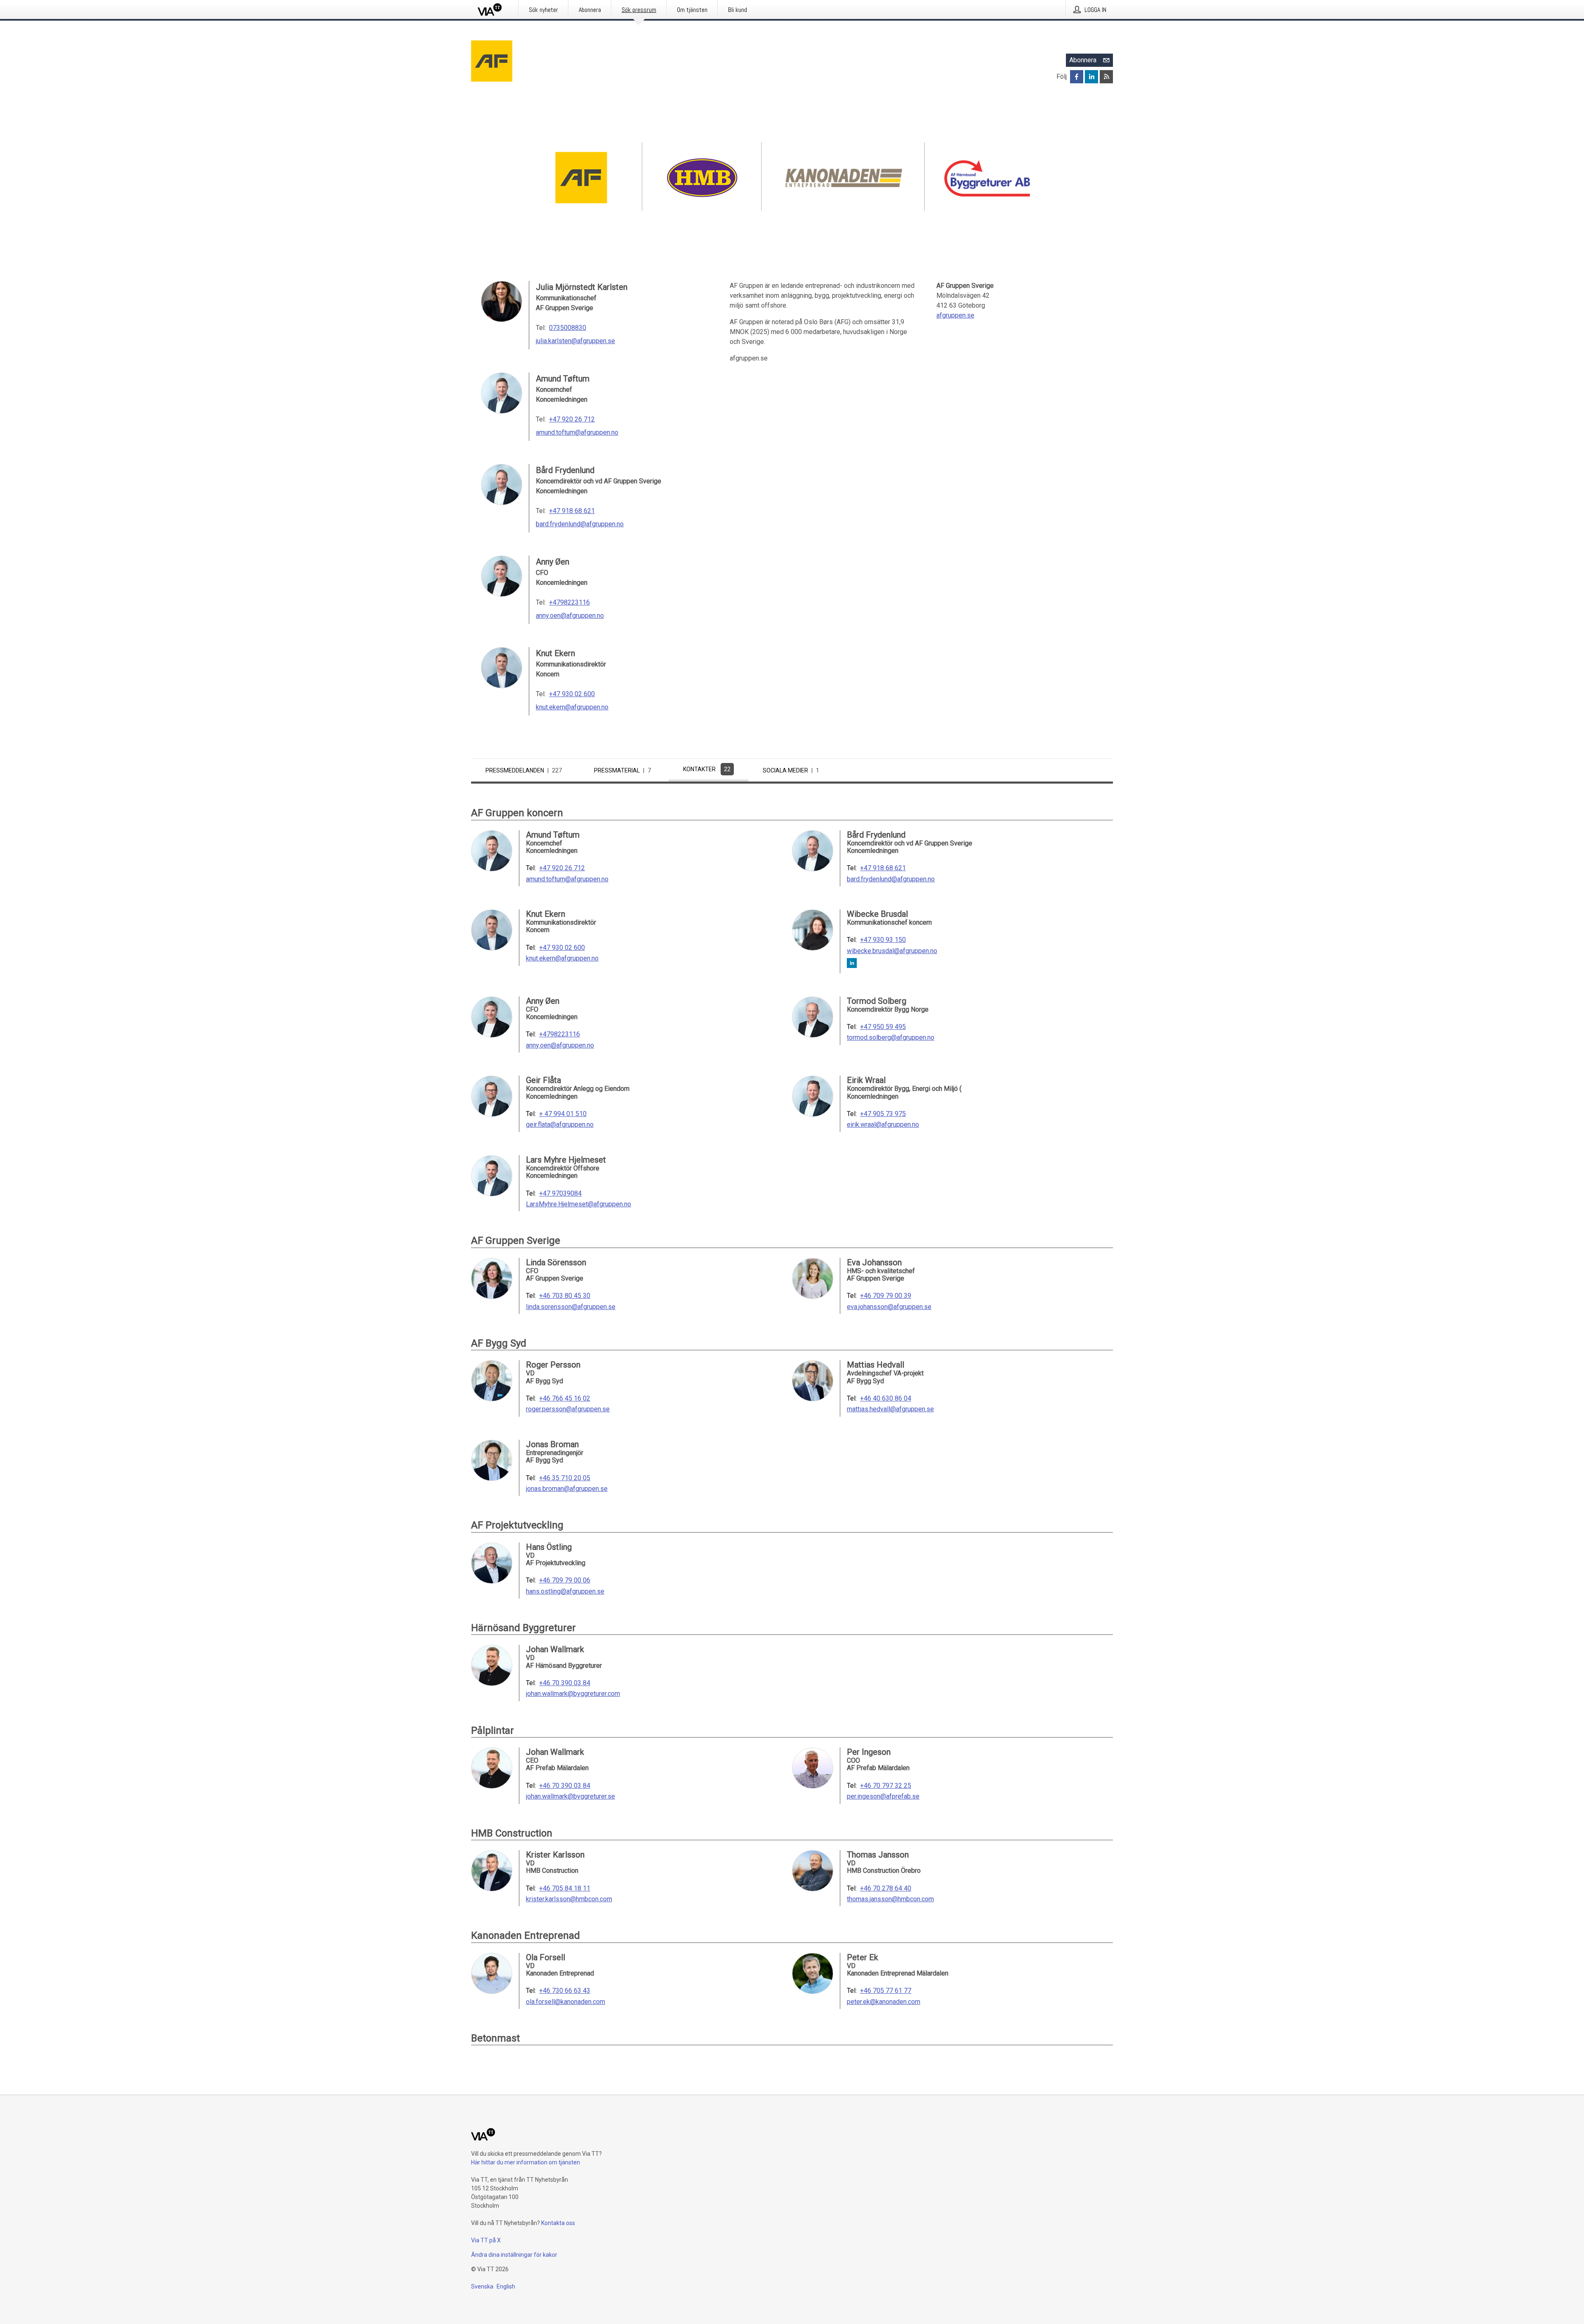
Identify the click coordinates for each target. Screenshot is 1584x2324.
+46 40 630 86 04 (886, 1399)
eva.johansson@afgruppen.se (889, 1307)
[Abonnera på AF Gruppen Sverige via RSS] (1106, 77)
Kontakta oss (558, 2223)
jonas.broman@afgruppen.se (567, 1489)
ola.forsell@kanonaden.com (566, 2002)
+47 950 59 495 (883, 1027)
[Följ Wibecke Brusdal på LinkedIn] (852, 964)
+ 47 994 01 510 (563, 1114)
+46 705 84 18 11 (565, 1888)
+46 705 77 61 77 (886, 1991)
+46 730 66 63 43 (565, 1991)
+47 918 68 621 (572, 511)
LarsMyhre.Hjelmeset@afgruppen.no (579, 1204)
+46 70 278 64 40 (886, 1888)
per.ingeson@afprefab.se (883, 1797)
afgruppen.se (955, 315)
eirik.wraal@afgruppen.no (883, 1125)
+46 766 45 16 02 (565, 1399)
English (506, 2286)
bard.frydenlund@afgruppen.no (580, 524)
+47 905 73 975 (883, 1114)
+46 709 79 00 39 (886, 1296)
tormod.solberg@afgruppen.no (891, 1038)
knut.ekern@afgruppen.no (572, 707)
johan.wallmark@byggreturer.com (573, 1694)
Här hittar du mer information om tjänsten (526, 2162)
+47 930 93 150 (883, 940)
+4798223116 (569, 602)
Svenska (482, 2286)
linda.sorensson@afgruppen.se (571, 1307)
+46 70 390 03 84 (565, 1683)
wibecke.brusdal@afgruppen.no (892, 951)
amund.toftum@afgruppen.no (577, 432)
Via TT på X (486, 2240)
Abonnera (1083, 60)
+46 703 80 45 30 (565, 1296)
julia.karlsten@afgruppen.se (575, 341)
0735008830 (568, 328)
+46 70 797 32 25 (886, 1786)
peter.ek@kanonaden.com (884, 2002)
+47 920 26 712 (572, 419)
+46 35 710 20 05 (565, 1478)
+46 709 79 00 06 (565, 1580)
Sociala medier (791, 770)
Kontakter (707, 769)
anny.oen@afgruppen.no (570, 616)
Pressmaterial (622, 770)
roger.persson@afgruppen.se (568, 1409)
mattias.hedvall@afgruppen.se (890, 1409)
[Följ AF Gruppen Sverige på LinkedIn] (1091, 77)
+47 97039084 (560, 1194)
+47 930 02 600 (572, 694)
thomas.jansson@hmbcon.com (890, 1899)
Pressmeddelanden (524, 770)
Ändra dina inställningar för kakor (514, 2255)
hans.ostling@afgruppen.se (565, 1592)
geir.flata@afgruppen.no (560, 1125)
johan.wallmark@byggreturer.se (570, 1797)
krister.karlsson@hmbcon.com (569, 1899)
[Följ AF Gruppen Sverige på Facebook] (1077, 77)
